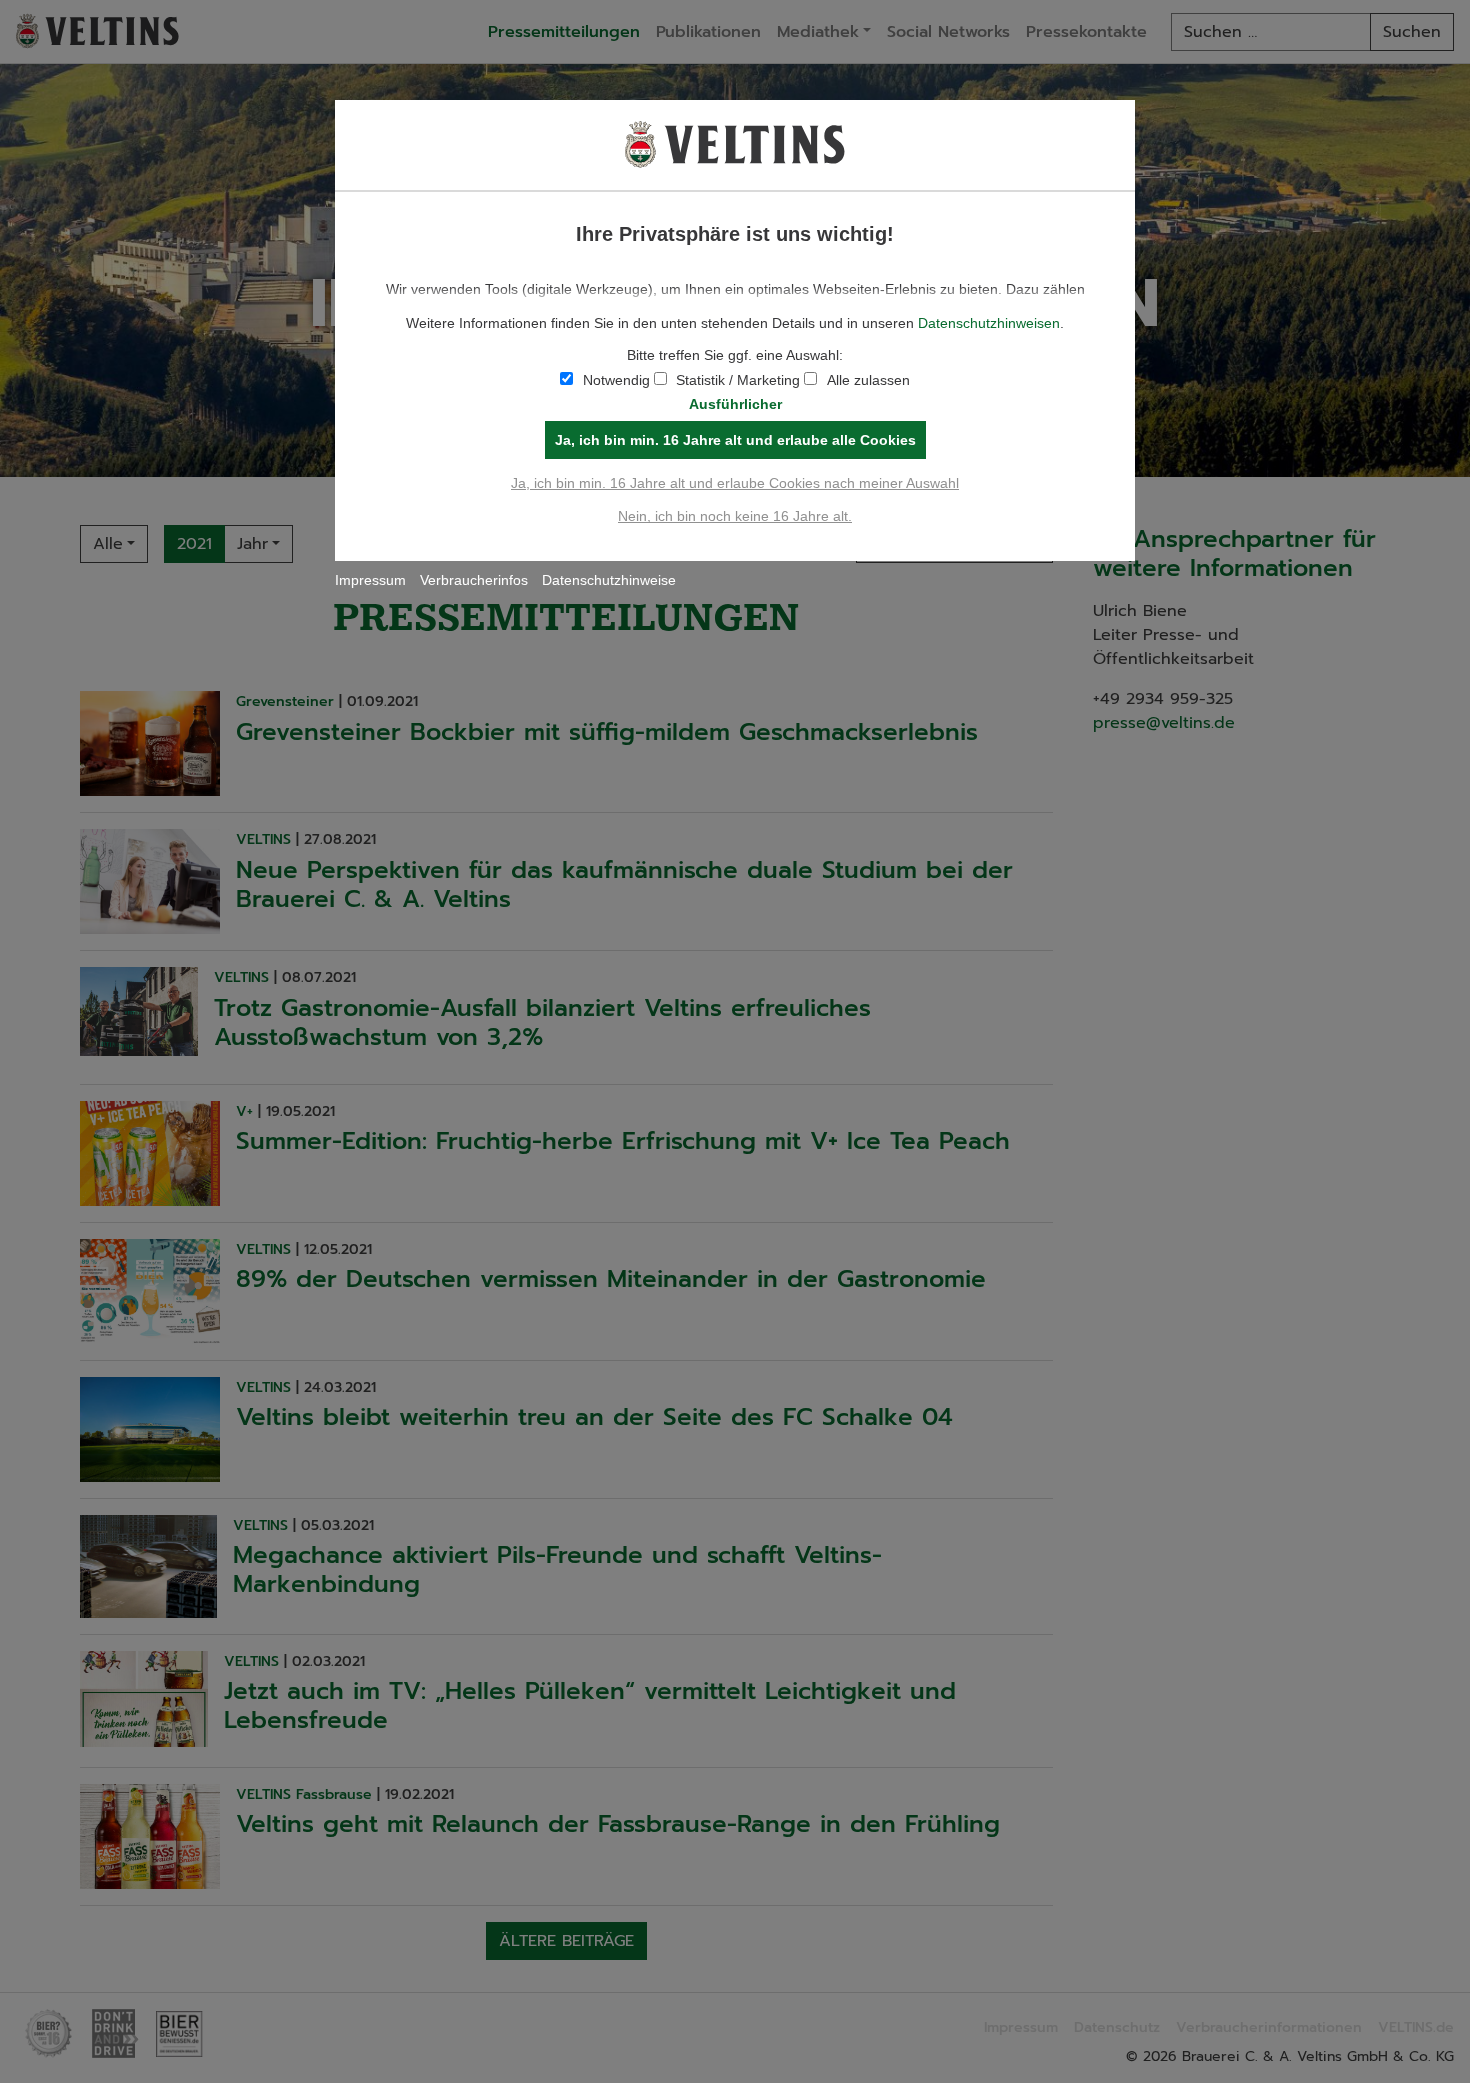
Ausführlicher (735, 404)
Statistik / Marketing (738, 380)
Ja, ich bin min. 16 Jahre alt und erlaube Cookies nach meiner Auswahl (735, 483)
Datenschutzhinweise (609, 580)
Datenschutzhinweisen (989, 323)
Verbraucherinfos (474, 580)
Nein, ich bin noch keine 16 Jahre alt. (735, 516)
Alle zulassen (868, 380)
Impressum (370, 580)
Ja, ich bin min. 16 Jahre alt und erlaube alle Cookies (735, 440)
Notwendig (616, 380)
